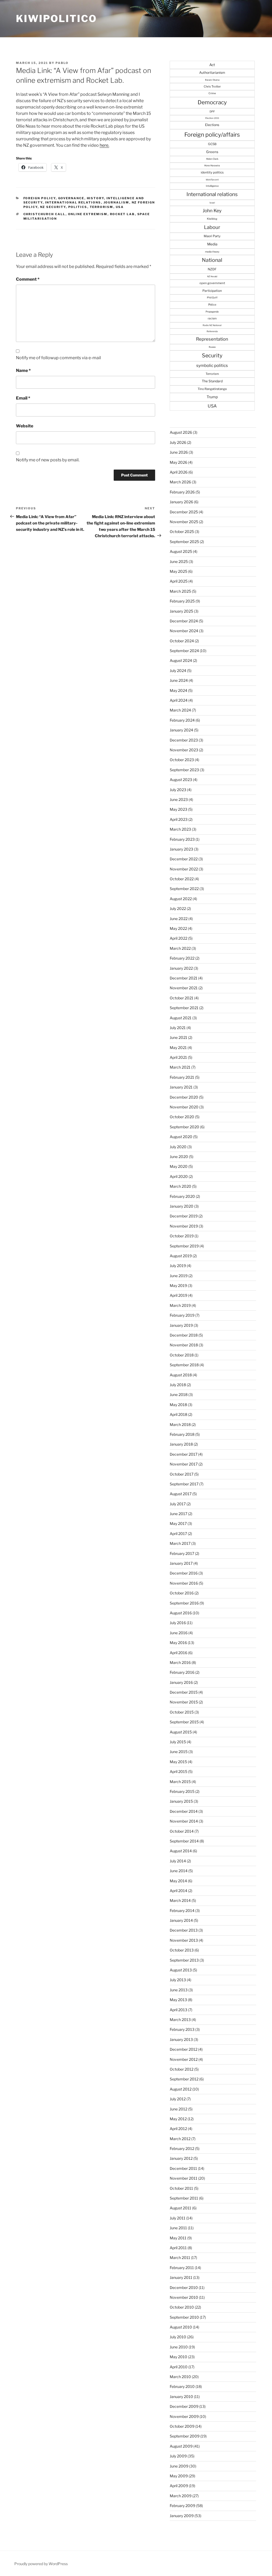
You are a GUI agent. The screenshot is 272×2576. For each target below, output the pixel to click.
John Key (212, 211)
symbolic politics (212, 365)
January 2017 (181, 1563)
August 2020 (181, 1137)
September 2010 (184, 2317)
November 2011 (184, 2178)
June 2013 (179, 1990)
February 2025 (182, 601)
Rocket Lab (122, 214)
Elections (212, 125)
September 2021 (184, 1008)
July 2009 (178, 2456)
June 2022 (179, 919)
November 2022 (184, 869)
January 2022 (181, 968)
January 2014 (181, 1920)
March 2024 (180, 710)
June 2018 (179, 1395)
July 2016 (178, 1623)
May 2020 (179, 1166)
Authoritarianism (212, 73)
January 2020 (182, 1206)
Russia (212, 347)
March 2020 (180, 1186)
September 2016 (184, 1603)
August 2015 (181, 1732)
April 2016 (178, 1653)
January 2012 (181, 2158)
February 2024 (182, 720)
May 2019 (178, 1285)
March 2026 (180, 482)
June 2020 (179, 1157)
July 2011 (178, 2218)
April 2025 (179, 581)
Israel (212, 203)
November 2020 (184, 1107)
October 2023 (182, 760)
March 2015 (180, 1782)
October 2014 (182, 1831)
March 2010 (180, 2377)
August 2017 (181, 1494)
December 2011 (183, 2168)
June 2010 (179, 2347)
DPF (212, 111)
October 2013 (182, 1950)
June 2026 (179, 452)
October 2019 (182, 1236)
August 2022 (181, 899)
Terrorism (102, 207)
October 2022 (182, 879)
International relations (73, 202)
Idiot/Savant (212, 180)
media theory (212, 252)
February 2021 (182, 1077)
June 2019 (179, 1276)
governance (71, 198)
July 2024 (178, 671)
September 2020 (184, 1127)
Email (23, 398)
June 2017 (178, 1514)
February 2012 (182, 2148)
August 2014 (181, 1851)
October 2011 (181, 2188)
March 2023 (180, 829)
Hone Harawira (212, 166)
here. (104, 145)
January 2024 (181, 730)
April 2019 (178, 1295)
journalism (116, 202)
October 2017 (182, 1474)
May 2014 (178, 1881)
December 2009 (184, 2406)
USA (120, 207)
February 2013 (182, 2029)
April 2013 (178, 2010)
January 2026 (181, 502)
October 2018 (182, 1355)
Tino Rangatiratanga (212, 389)
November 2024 (184, 631)
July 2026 (178, 442)
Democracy (212, 102)
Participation (212, 291)
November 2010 (184, 2297)
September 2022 (184, 889)
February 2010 (182, 2386)
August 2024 (181, 660)
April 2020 (179, 1176)
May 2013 (178, 2000)
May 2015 (178, 1762)
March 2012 (180, 2139)
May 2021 (178, 1048)
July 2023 (178, 790)
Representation (212, 339)
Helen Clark (212, 159)
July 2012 (178, 2099)
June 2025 (179, 561)
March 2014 (180, 1900)
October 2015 (182, 1712)
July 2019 (178, 1266)
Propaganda (212, 312)
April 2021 (178, 1057)
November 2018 (184, 1345)
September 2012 (184, 2079)
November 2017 (184, 1464)
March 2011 (180, 2258)
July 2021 (178, 1028)
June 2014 (179, 1871)
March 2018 (180, 1424)
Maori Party (212, 236)
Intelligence (212, 186)
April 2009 (179, 2486)
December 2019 (184, 1216)
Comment (28, 279)
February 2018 (182, 1434)
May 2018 (178, 1405)
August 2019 (181, 1256)
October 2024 (182, 641)
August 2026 (181, 432)
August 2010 (181, 2327)
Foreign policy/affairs (212, 135)
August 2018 (181, 1375)
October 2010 (182, 2307)
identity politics (212, 172)
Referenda (212, 331)
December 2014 (184, 1811)
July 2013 (178, 1980)
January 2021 (181, 1087)
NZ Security (53, 207)
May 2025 (178, 571)
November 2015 (184, 1702)
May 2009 (179, 2476)
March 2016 (180, 1662)
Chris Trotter (212, 86)
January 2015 (181, 1801)
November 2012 (184, 2059)
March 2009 (181, 2496)
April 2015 (178, 1771)
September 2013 (184, 1960)
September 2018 (184, 1365)
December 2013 (184, 1930)
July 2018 (178, 1385)
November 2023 (184, 750)
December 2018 (184, 1335)
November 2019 (184, 1226)
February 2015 (182, 1791)
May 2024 (178, 690)
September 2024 (184, 651)
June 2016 (179, 1633)
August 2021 (181, 1018)
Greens (212, 152)
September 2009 (185, 2436)
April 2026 (179, 472)
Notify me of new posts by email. (48, 460)
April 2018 (178, 1414)
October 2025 (182, 532)
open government (212, 283)
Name (23, 370)
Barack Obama (212, 80)
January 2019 (181, 1325)
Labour (212, 227)
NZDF (212, 269)
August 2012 (181, 2089)
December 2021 (184, 978)
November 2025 (184, 522)
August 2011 (180, 2208)
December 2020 (184, 1097)
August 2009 (181, 2446)
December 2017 (184, 1454)
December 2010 (184, 2287)
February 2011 (182, 2268)
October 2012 (182, 2069)
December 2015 (184, 1692)
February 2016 (182, 1672)
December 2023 (184, 740)
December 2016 (184, 1573)
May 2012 (178, 2119)
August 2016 (181, 1613)
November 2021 (184, 988)
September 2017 (184, 1484)
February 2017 (182, 1553)
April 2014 (178, 1891)
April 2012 (178, 2129)
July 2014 (178, 1861)
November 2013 (184, 1940)
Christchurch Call (44, 214)
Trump (212, 397)
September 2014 (184, 1841)
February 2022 (182, 958)
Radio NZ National (212, 325)
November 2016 (184, 1583)
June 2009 (179, 2466)
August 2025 (181, 551)
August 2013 (181, 1970)
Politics (78, 207)
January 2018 (181, 1444)
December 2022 (184, 859)
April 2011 (178, 2248)
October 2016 (182, 1593)
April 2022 (178, 938)
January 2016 (181, 1682)
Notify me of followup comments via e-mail (58, 358)
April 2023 (179, 819)
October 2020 (182, 1117)
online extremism (88, 214)
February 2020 (182, 1196)
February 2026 (182, 492)
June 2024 (179, 680)
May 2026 (178, 462)
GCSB (212, 144)
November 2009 (184, 2416)
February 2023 (182, 839)
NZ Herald (212, 276)
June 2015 (179, 1752)
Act (212, 65)
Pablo (62, 63)
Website (25, 426)
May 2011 (178, 2238)
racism (212, 318)
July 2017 (178, 1504)
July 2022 (178, 908)
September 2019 (184, 1246)
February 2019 (182, 1315)
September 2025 (184, 542)
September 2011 (184, 2198)
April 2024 (179, 700)
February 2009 (182, 2506)
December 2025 (184, 512)
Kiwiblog (212, 219)
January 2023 (181, 849)
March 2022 (180, 948)
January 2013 (181, 2039)
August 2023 (181, 780)
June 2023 (179, 799)
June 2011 (178, 2228)
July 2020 (178, 1147)
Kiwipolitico (56, 19)
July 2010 (178, 2337)
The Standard (212, 381)
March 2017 (180, 1543)
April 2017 (178, 1534)
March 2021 (180, 1067)
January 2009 (182, 2516)
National (212, 260)
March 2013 (180, 2020)
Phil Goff (212, 298)
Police (212, 305)
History (95, 198)
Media (212, 244)
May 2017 (178, 1523)
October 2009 (182, 2426)
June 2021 (178, 1037)
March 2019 (180, 1305)
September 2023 (184, 770)
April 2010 (179, 2367)
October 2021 (182, 998)
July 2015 (178, 1742)
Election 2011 (212, 118)
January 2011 (181, 2277)
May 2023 (178, 809)
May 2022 (178, 928)
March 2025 (180, 591)
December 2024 (184, 621)
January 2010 (181, 2397)
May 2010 (178, 2357)
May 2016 (178, 1643)
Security (212, 355)
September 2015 (184, 1722)
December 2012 (184, 2049)
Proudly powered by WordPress (41, 2564)
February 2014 (182, 1911)
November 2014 (184, 1821)
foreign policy (40, 198)
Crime (212, 93)
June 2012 (178, 2109)
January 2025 (181, 611)
